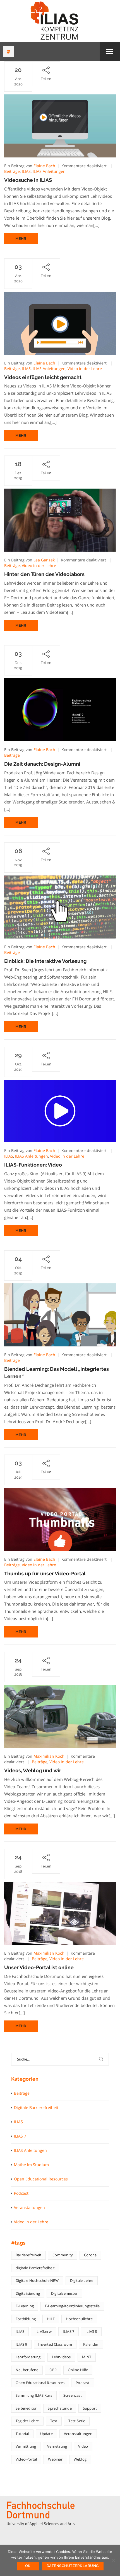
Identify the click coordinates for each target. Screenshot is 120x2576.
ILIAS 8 (91, 2331)
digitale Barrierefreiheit (35, 2268)
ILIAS (26, 171)
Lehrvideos (61, 2357)
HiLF (51, 2319)
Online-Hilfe (78, 2370)
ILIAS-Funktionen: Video (33, 1165)
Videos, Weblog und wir (33, 1770)
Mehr (21, 239)
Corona (90, 2255)
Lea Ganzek (44, 560)
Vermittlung (26, 2446)
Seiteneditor (26, 2408)
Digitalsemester (64, 2293)
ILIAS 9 (21, 2344)
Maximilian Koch (49, 1756)
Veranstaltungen (29, 2207)
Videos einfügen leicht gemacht (43, 377)
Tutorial (22, 2434)
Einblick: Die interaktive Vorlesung (45, 961)
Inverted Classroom (55, 2344)
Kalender (91, 2344)
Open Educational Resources (41, 2179)
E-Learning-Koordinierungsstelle (72, 2306)
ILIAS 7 (20, 2136)
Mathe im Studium (31, 2165)
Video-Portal (26, 2459)
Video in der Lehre (85, 369)
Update (46, 2434)
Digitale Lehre (82, 2280)
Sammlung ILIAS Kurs (34, 2395)
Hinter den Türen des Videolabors (44, 574)
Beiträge (12, 171)
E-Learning (25, 2306)
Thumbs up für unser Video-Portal (45, 1573)
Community (63, 2255)
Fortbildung (26, 2319)
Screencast (73, 2395)
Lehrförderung (28, 2357)
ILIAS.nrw (44, 2331)
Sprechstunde (60, 2408)
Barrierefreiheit (28, 2255)
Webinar (55, 2459)
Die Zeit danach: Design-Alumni (42, 764)
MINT (87, 2357)
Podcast (21, 2193)
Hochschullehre (79, 2319)
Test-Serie (77, 2421)
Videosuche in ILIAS (28, 180)
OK (28, 2566)
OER (53, 2370)
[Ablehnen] (113, 2560)
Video (83, 2446)
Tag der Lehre (27, 2421)
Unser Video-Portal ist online (39, 1967)
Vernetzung (57, 2446)
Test (54, 2421)
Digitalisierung (28, 2293)
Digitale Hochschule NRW (37, 2280)
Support (90, 2408)
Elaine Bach (44, 166)
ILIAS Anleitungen (49, 171)
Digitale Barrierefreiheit (36, 2107)
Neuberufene (27, 2370)
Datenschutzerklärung (73, 2566)
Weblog (80, 2459)
